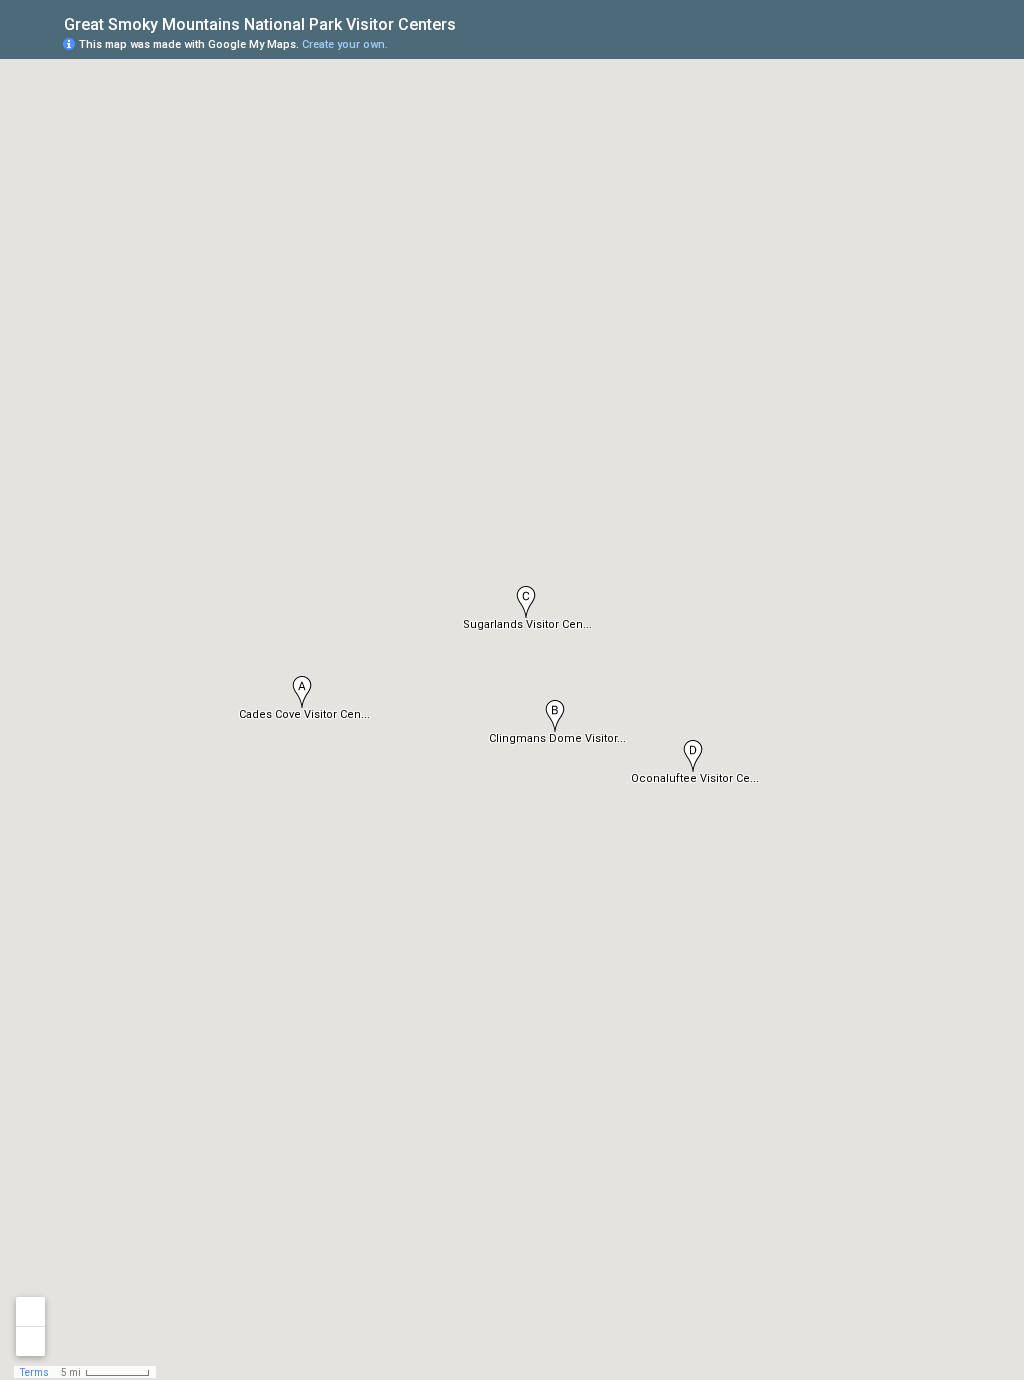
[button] (555, 716)
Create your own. (345, 44)
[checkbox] (471, 22)
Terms (34, 1372)
